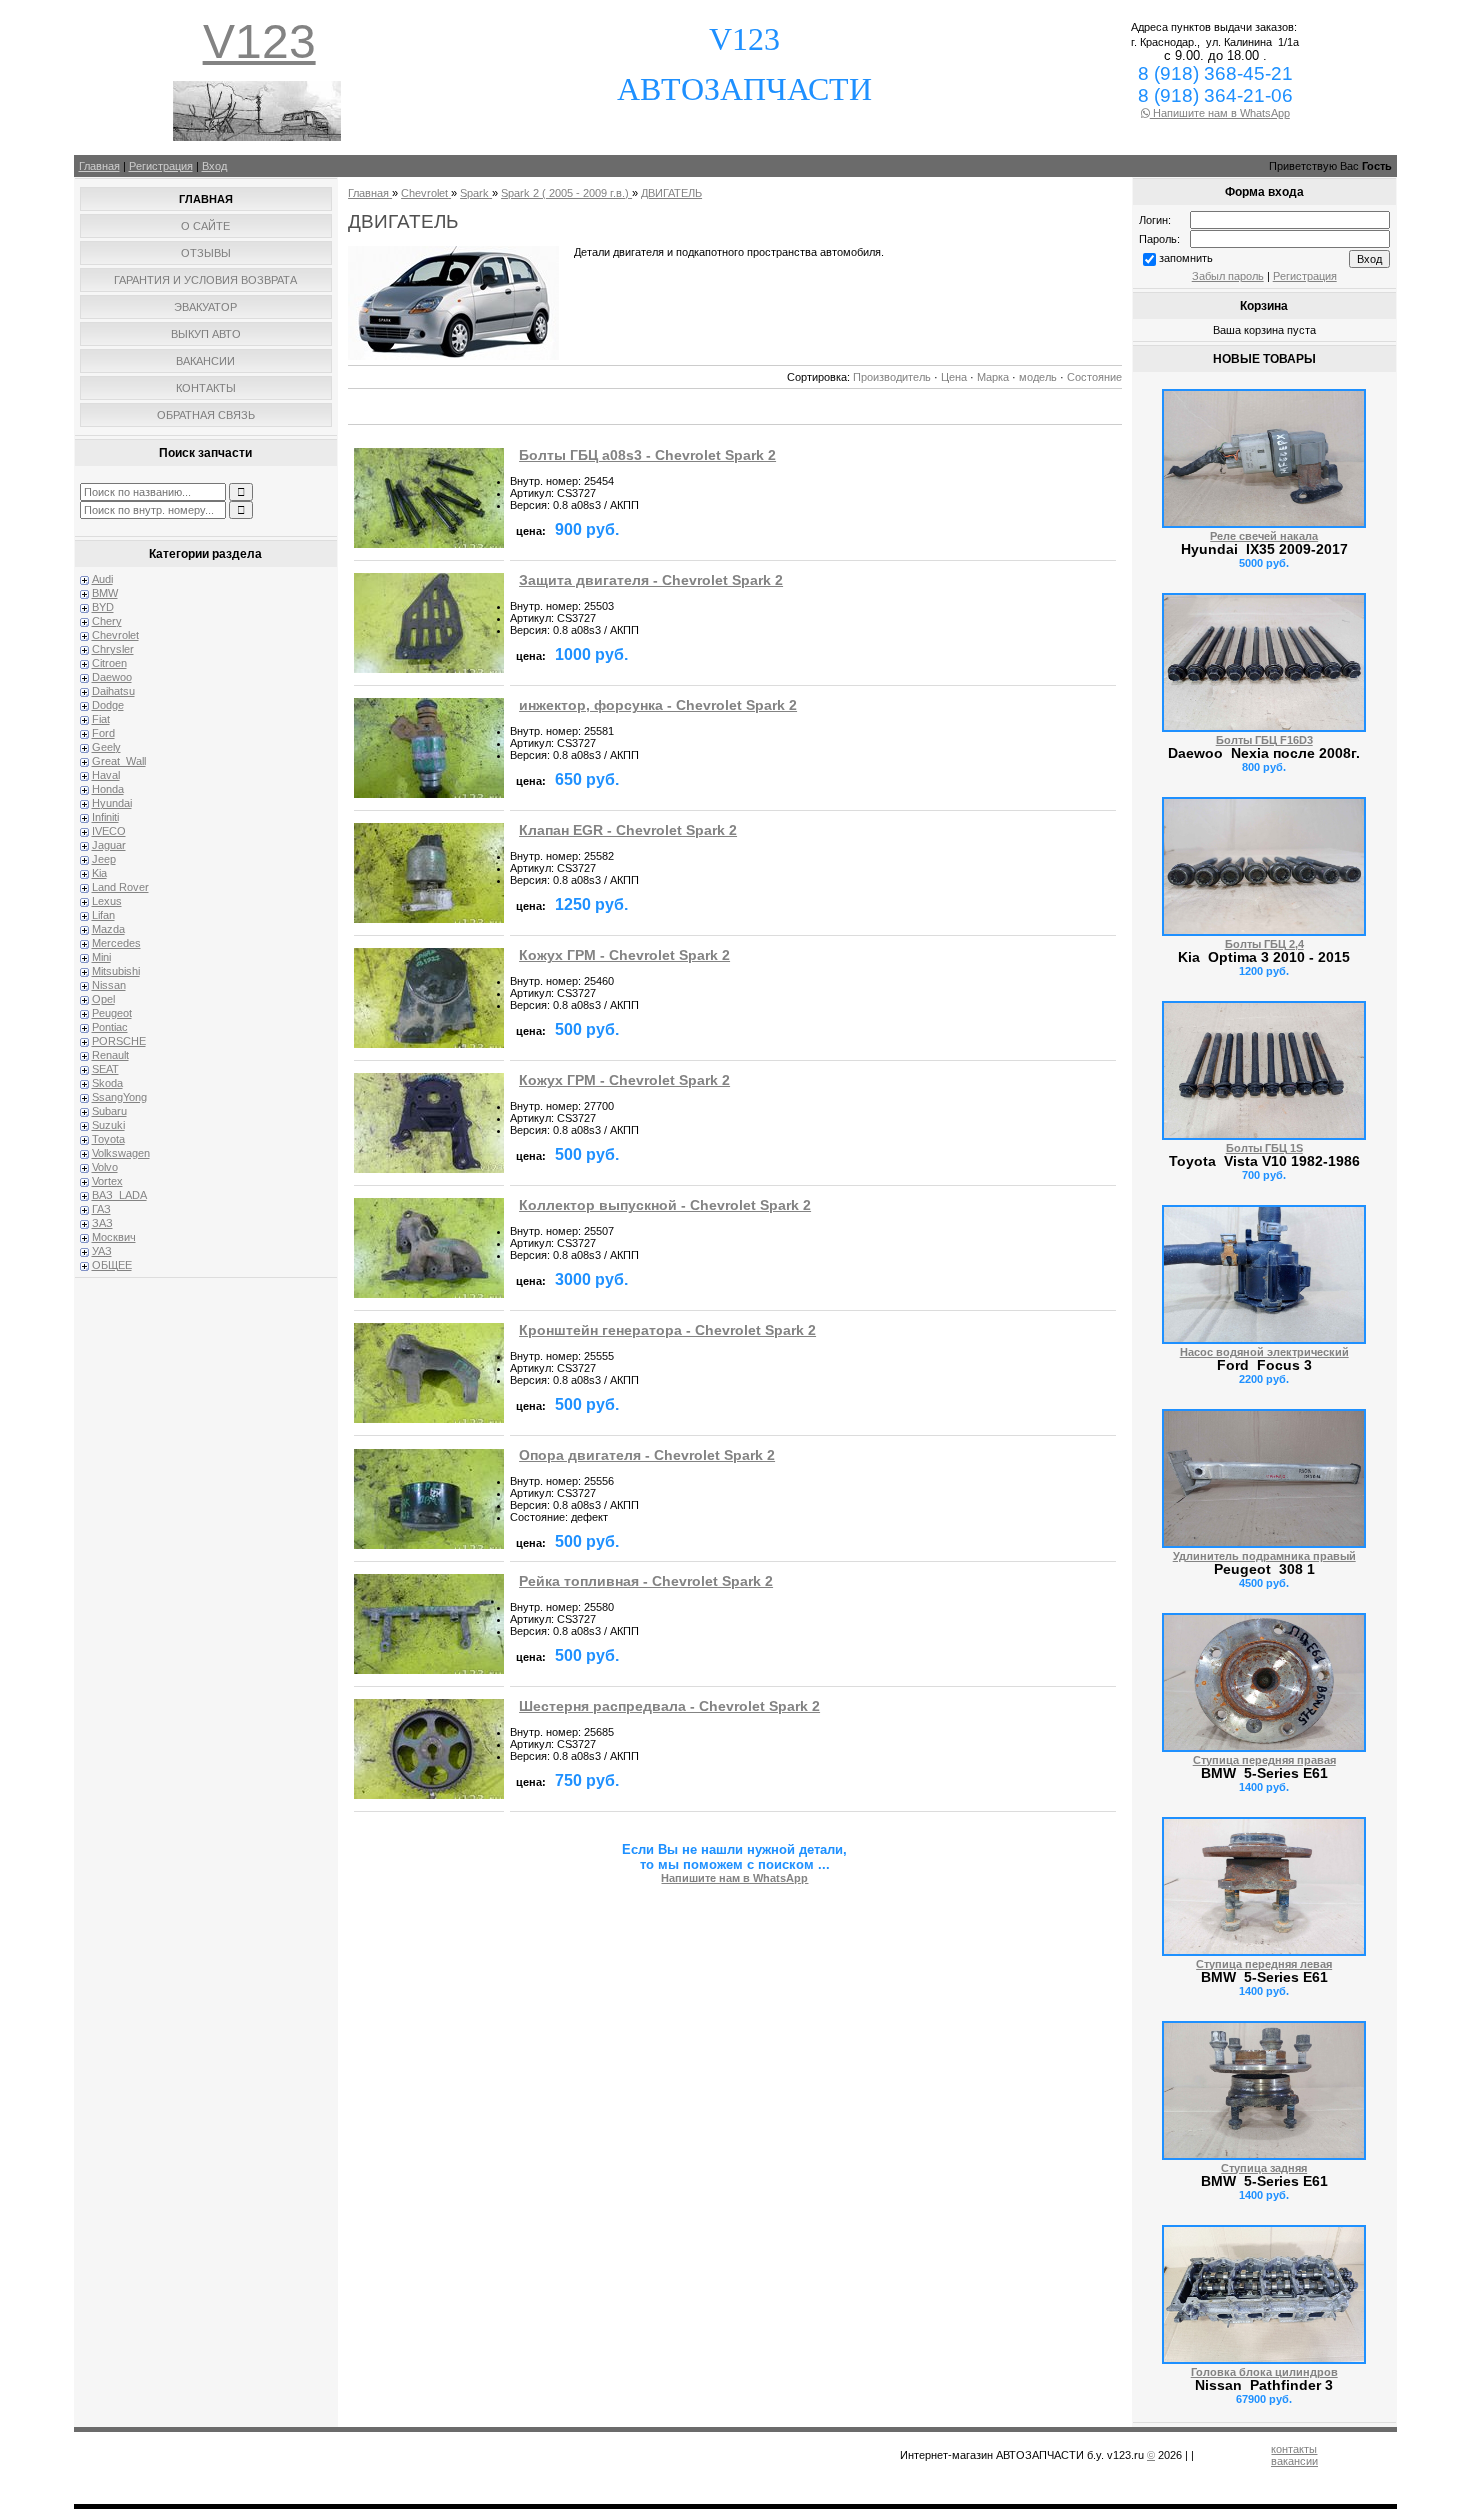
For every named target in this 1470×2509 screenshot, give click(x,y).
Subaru (109, 1111)
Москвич (114, 1237)
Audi (102, 579)
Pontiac (110, 1027)
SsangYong (119, 1097)
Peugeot (112, 1013)
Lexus (107, 901)
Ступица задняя (1264, 2168)
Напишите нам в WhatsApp (1220, 113)
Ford (103, 733)
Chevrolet (115, 635)
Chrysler (113, 649)
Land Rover (120, 887)
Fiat (101, 719)
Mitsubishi (116, 971)
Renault (110, 1055)
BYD (103, 607)
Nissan (109, 985)
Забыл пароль (1228, 276)
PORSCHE (119, 1041)
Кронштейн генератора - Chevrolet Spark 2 (667, 1330)
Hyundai (112, 803)
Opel (103, 999)
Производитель (892, 377)
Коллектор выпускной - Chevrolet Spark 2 (665, 1205)
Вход (214, 166)
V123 (259, 41)
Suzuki (108, 1125)
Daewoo (112, 677)
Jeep (104, 859)
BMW (105, 593)
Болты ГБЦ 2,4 (1264, 944)
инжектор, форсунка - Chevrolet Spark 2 (658, 705)
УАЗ (102, 1251)
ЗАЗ (102, 1223)
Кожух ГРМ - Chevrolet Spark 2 (624, 955)
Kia (99, 873)
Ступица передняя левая (1264, 1964)
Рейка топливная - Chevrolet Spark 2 (646, 1581)
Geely (106, 747)
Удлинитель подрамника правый (1264, 1556)
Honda (108, 789)
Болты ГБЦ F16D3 (1264, 740)
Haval (106, 775)
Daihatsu (113, 691)
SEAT (105, 1069)
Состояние (1094, 377)
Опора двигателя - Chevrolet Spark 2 (647, 1455)
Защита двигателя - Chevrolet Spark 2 (651, 580)
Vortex (107, 1181)
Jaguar (109, 845)
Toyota (108, 1139)
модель (1038, 377)
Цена (954, 377)
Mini (101, 957)
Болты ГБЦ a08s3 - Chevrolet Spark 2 (647, 455)
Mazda (108, 929)
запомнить (1186, 258)
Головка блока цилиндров (1264, 2372)
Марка (993, 377)
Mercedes (116, 943)
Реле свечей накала (1264, 536)
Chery (107, 621)
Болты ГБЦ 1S (1264, 1148)
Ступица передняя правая (1264, 1760)
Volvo (105, 1167)
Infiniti (105, 817)
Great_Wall (119, 761)
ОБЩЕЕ (112, 1265)
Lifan (103, 915)
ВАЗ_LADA (119, 1195)
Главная (99, 166)
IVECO (109, 831)
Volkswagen (121, 1153)
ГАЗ (101, 1209)
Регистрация (161, 166)
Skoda (107, 1083)
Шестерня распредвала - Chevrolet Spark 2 (669, 1706)
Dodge (108, 705)
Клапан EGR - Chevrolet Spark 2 (628, 830)
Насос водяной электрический (1264, 1352)
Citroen (109, 663)
